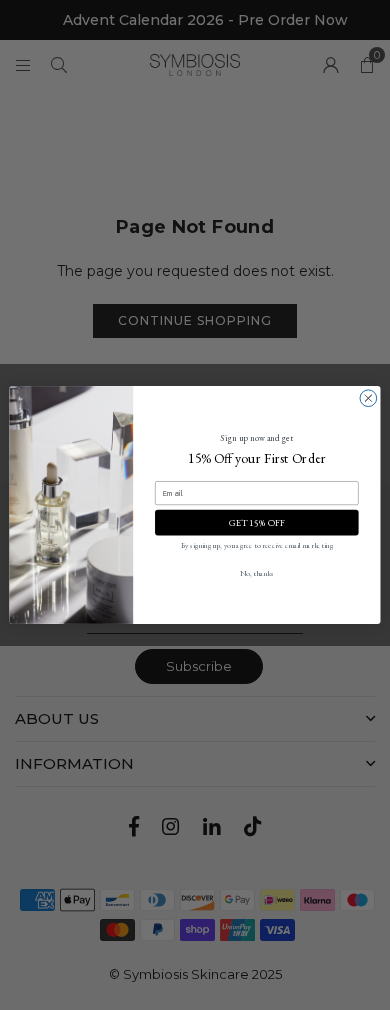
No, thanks (257, 573)
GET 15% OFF (257, 522)
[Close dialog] (368, 398)
